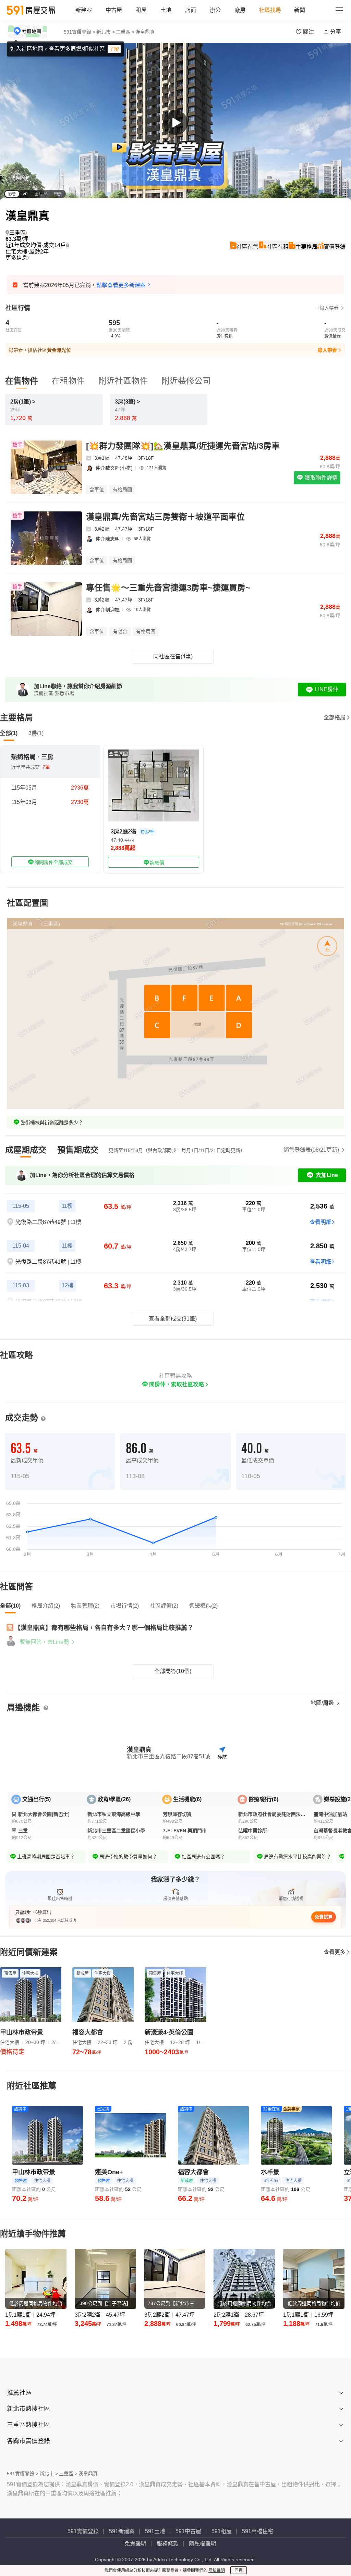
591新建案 (122, 2531)
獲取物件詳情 (320, 478)
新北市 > (106, 32)
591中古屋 (188, 2531)
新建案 (84, 10)
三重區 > (125, 32)
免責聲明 (135, 2544)
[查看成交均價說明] (68, 245)
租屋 (141, 10)
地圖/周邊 (323, 1703)
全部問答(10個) (173, 1671)
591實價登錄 (83, 2531)
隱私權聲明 (203, 2544)
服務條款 (168, 2544)
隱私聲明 (217, 2571)
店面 (191, 10)
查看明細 (320, 1222)
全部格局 (335, 717)
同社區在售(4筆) (173, 657)
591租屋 (222, 2531)
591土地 (155, 2531)
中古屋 (114, 10)
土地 (166, 10)
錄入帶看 (327, 350)
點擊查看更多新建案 (121, 285)
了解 (114, 49)
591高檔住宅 (258, 2531)
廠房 (240, 10)
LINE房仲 (327, 689)
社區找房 (270, 10)
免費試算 (324, 1917)
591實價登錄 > (80, 32)
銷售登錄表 (311, 1150)
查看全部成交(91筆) (173, 1319)
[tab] (26, 1150)
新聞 (300, 10)
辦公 (215, 10)
